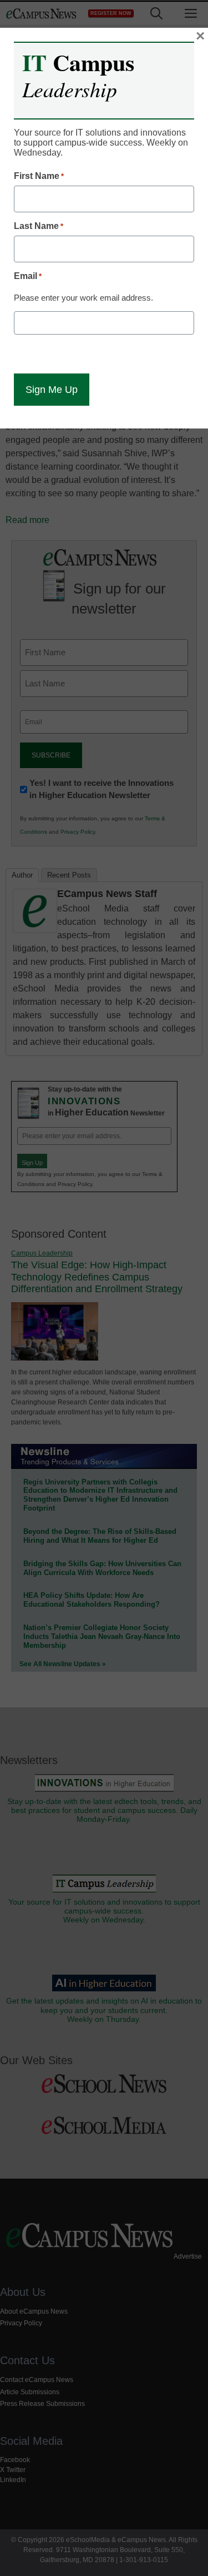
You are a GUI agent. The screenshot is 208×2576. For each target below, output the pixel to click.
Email (28, 276)
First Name (39, 176)
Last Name (39, 226)
